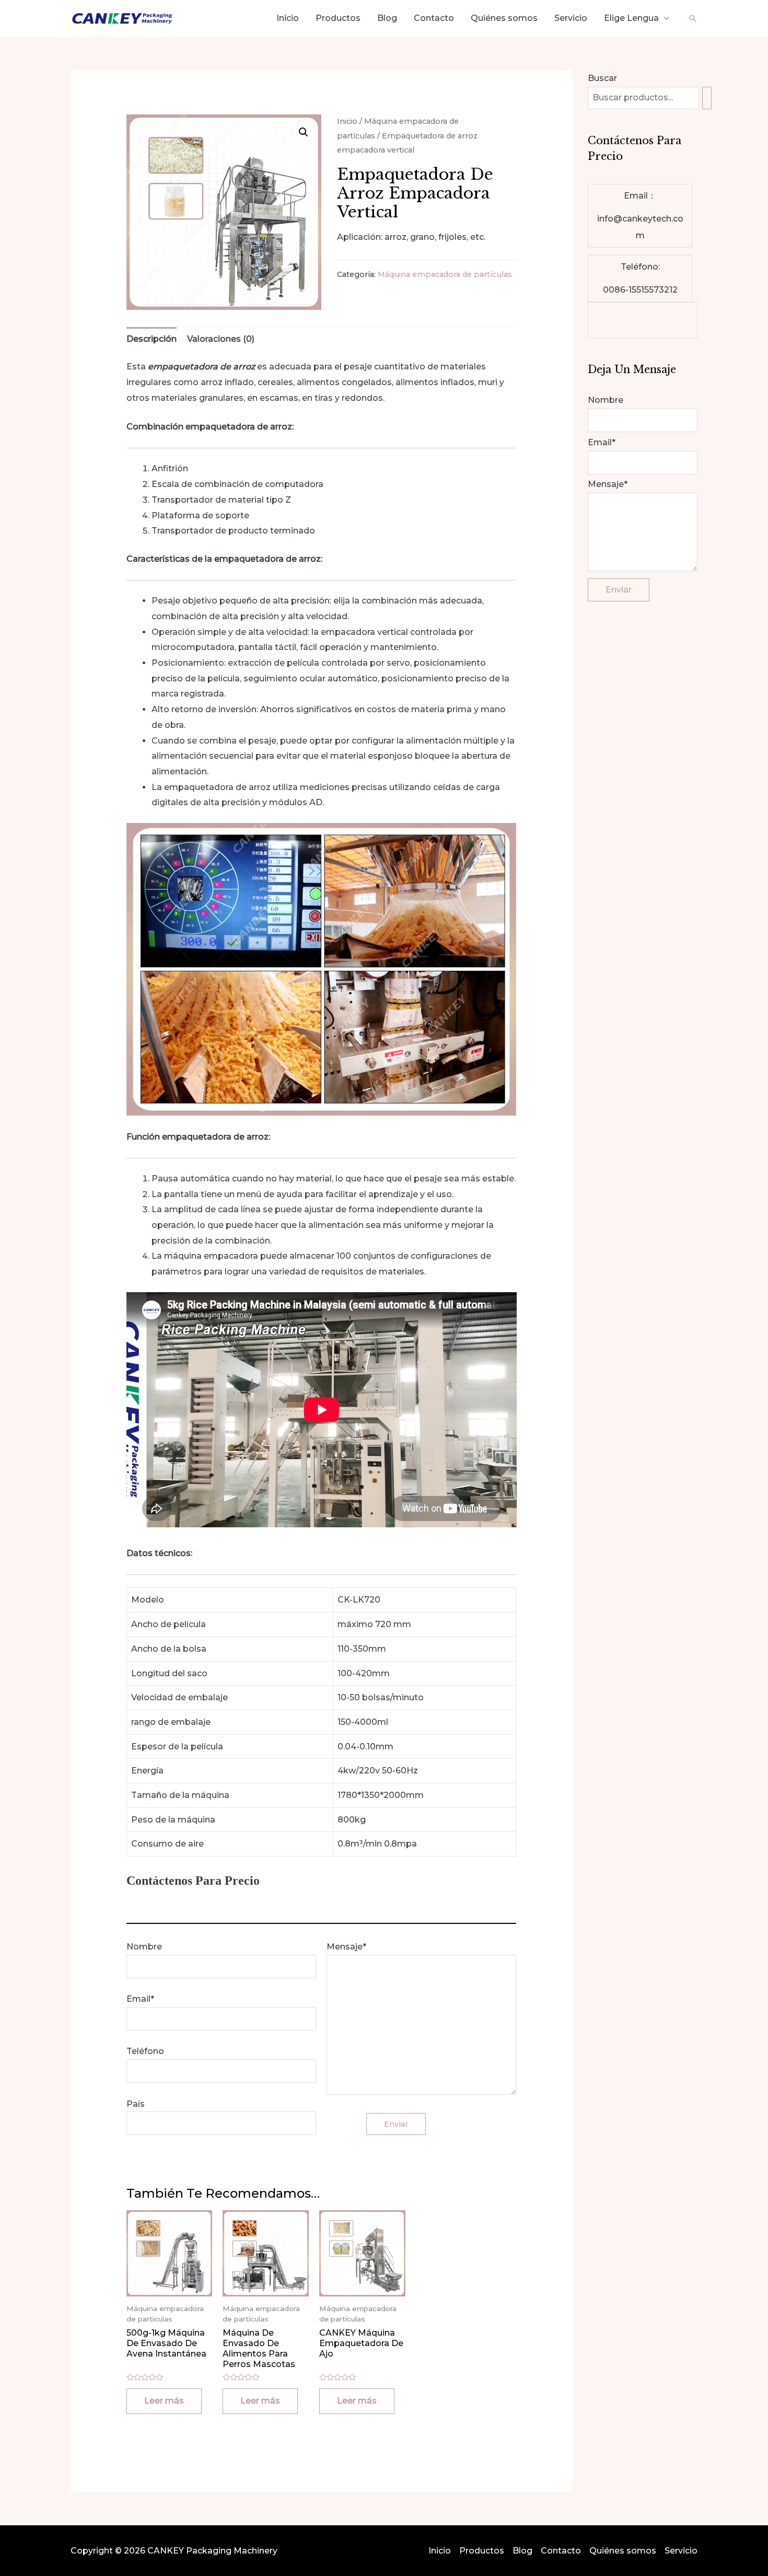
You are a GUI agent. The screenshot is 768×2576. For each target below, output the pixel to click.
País (136, 2104)
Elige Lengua (631, 18)
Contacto (434, 18)
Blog (387, 18)
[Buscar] (707, 98)
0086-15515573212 (640, 290)
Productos (338, 18)
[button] (304, 132)
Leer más (164, 2401)
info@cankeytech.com (640, 227)
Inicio (288, 18)
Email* (140, 1999)
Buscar (602, 78)
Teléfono (145, 2051)
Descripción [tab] (152, 339)
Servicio (571, 18)
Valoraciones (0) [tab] (221, 339)
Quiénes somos (504, 18)
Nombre (144, 1947)
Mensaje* (346, 1947)
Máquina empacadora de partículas (445, 274)
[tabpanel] (643, 320)
